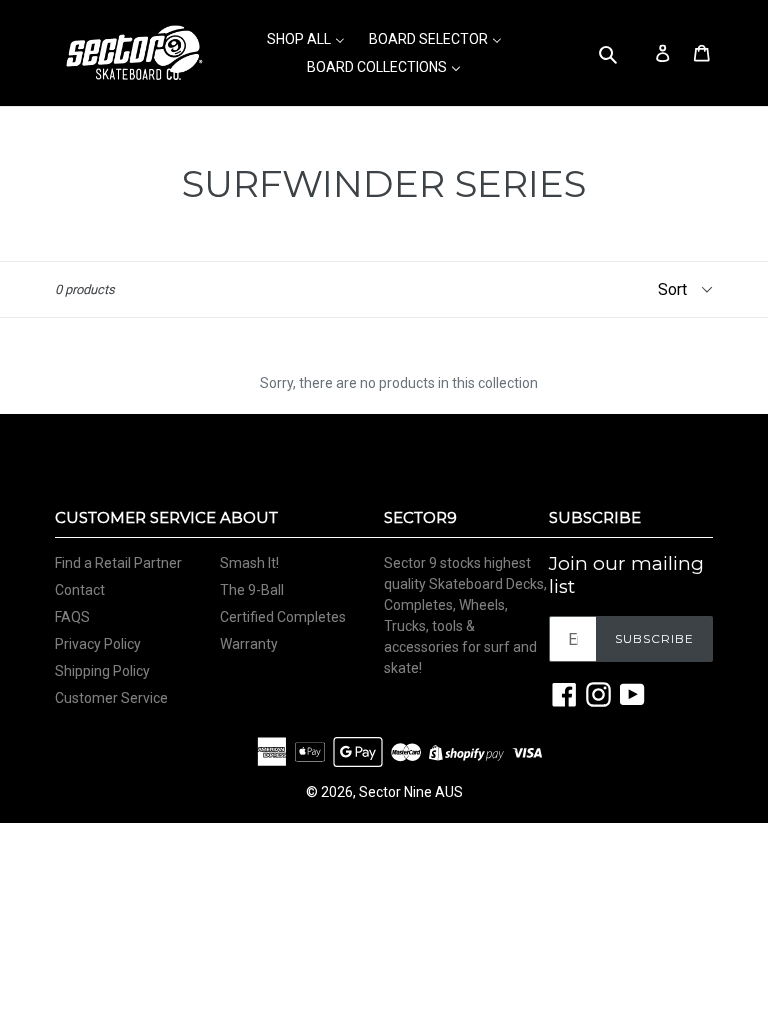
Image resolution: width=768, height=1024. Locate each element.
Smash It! (249, 563)
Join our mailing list (626, 575)
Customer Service (111, 698)
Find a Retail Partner (118, 563)
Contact (80, 590)
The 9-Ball (252, 590)
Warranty (249, 644)
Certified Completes (283, 617)
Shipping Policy (102, 671)
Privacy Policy (98, 644)
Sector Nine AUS (411, 792)
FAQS (72, 617)
